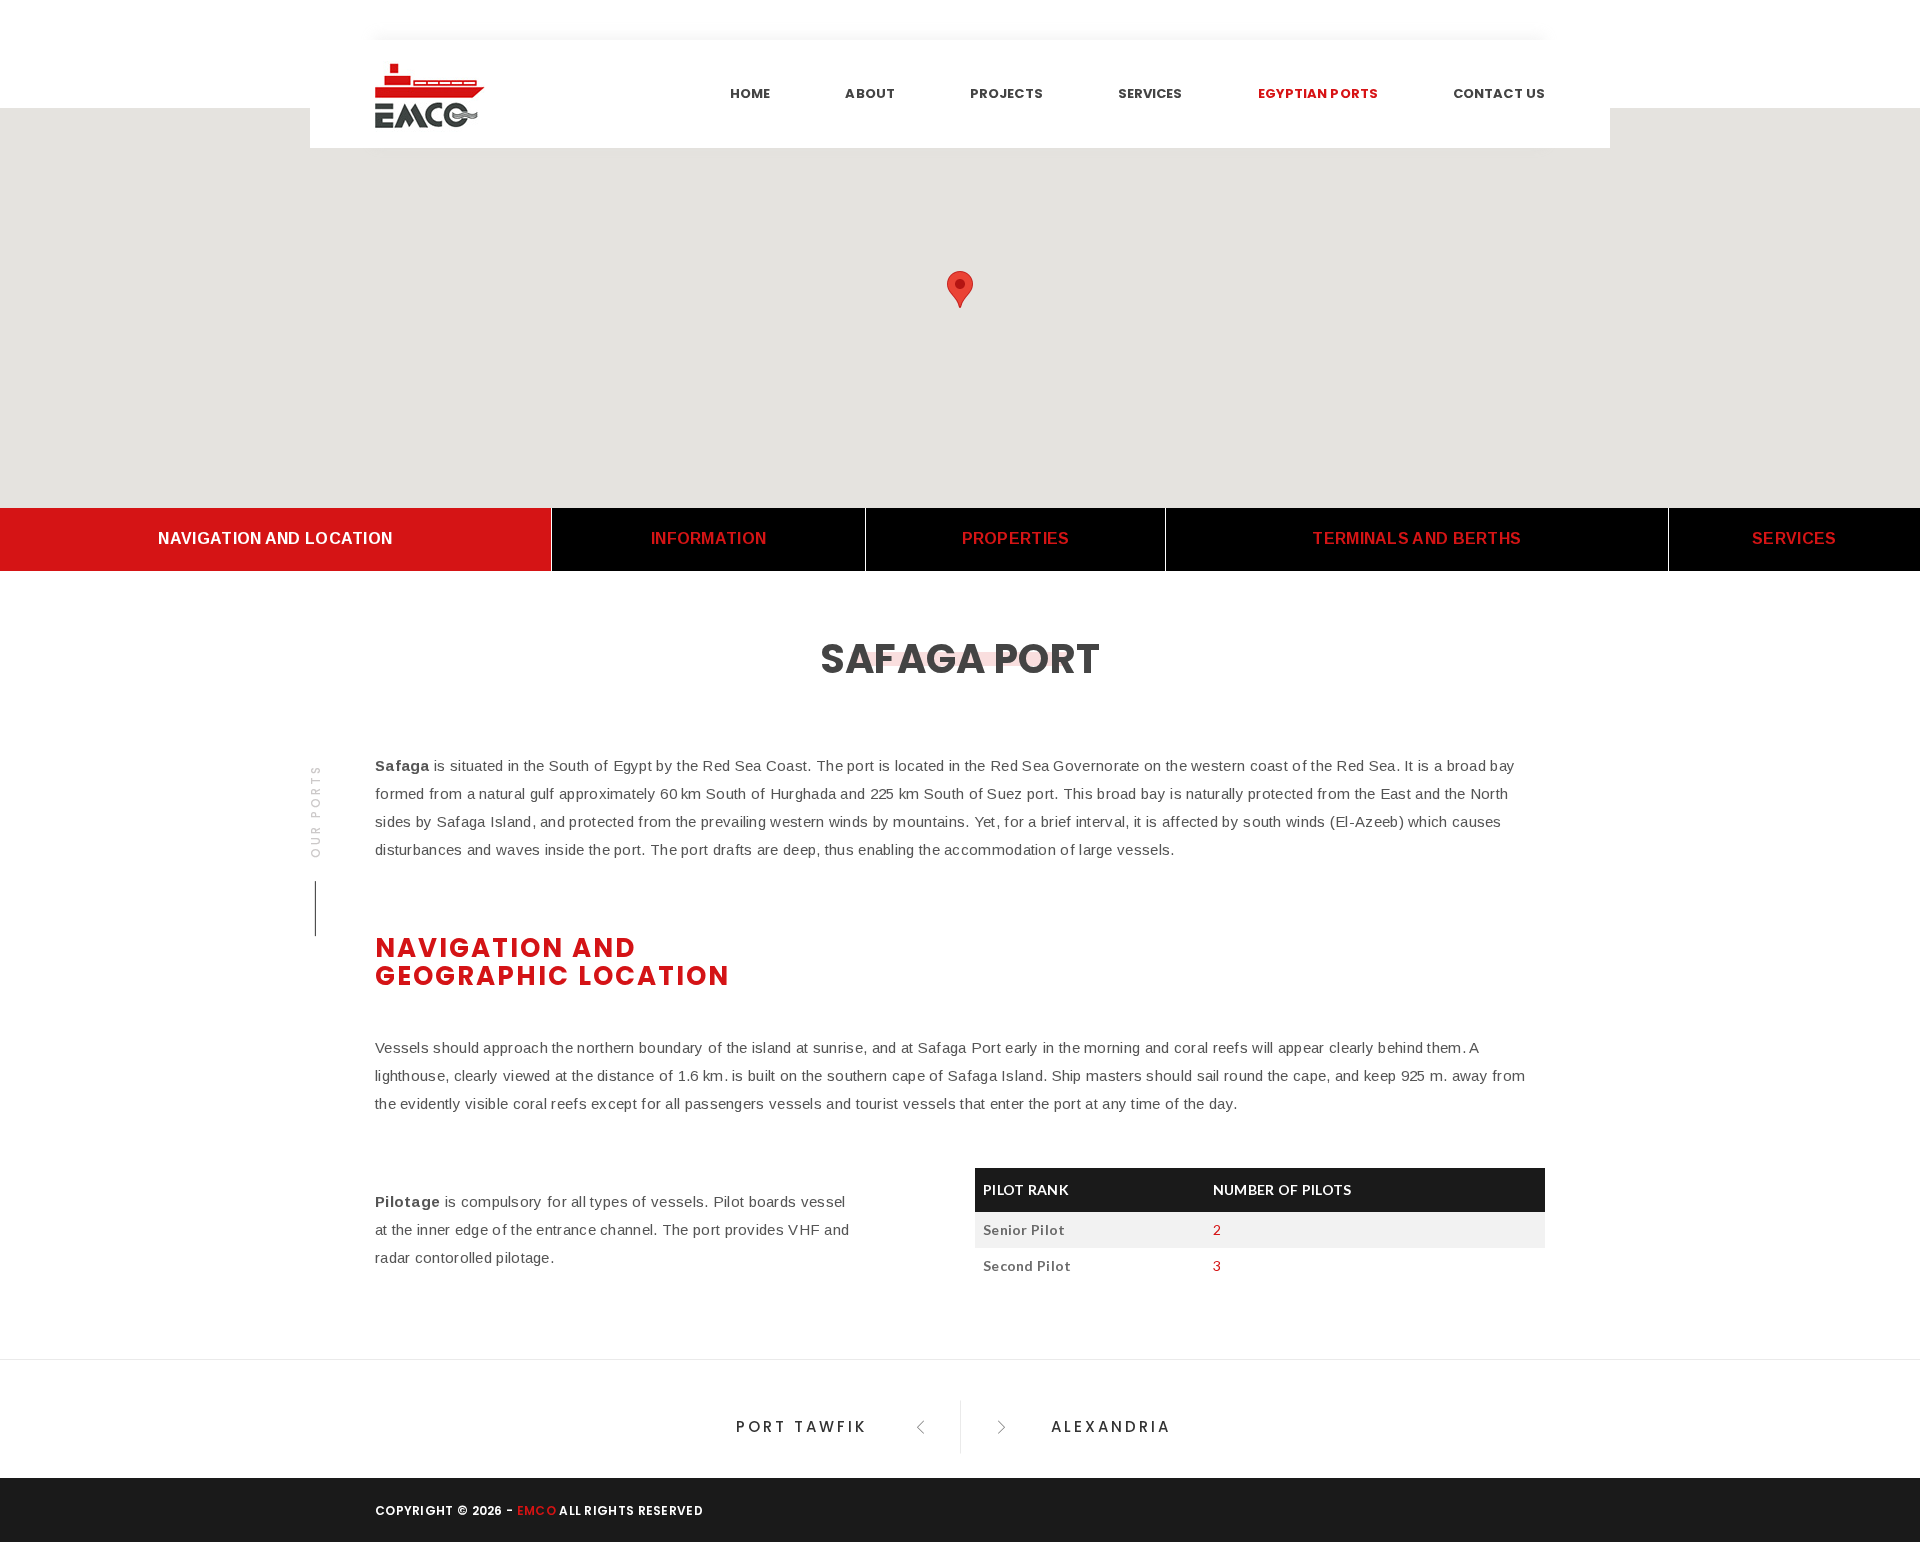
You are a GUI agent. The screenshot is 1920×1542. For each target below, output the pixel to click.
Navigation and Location (275, 538)
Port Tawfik (805, 1426)
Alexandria (1111, 1426)
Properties (1016, 538)
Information (708, 538)
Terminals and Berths (1416, 538)
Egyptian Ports (1318, 93)
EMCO (536, 1510)
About (870, 93)
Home (750, 93)
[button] (960, 289)
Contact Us (1499, 93)
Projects (1006, 93)
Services (1150, 93)
